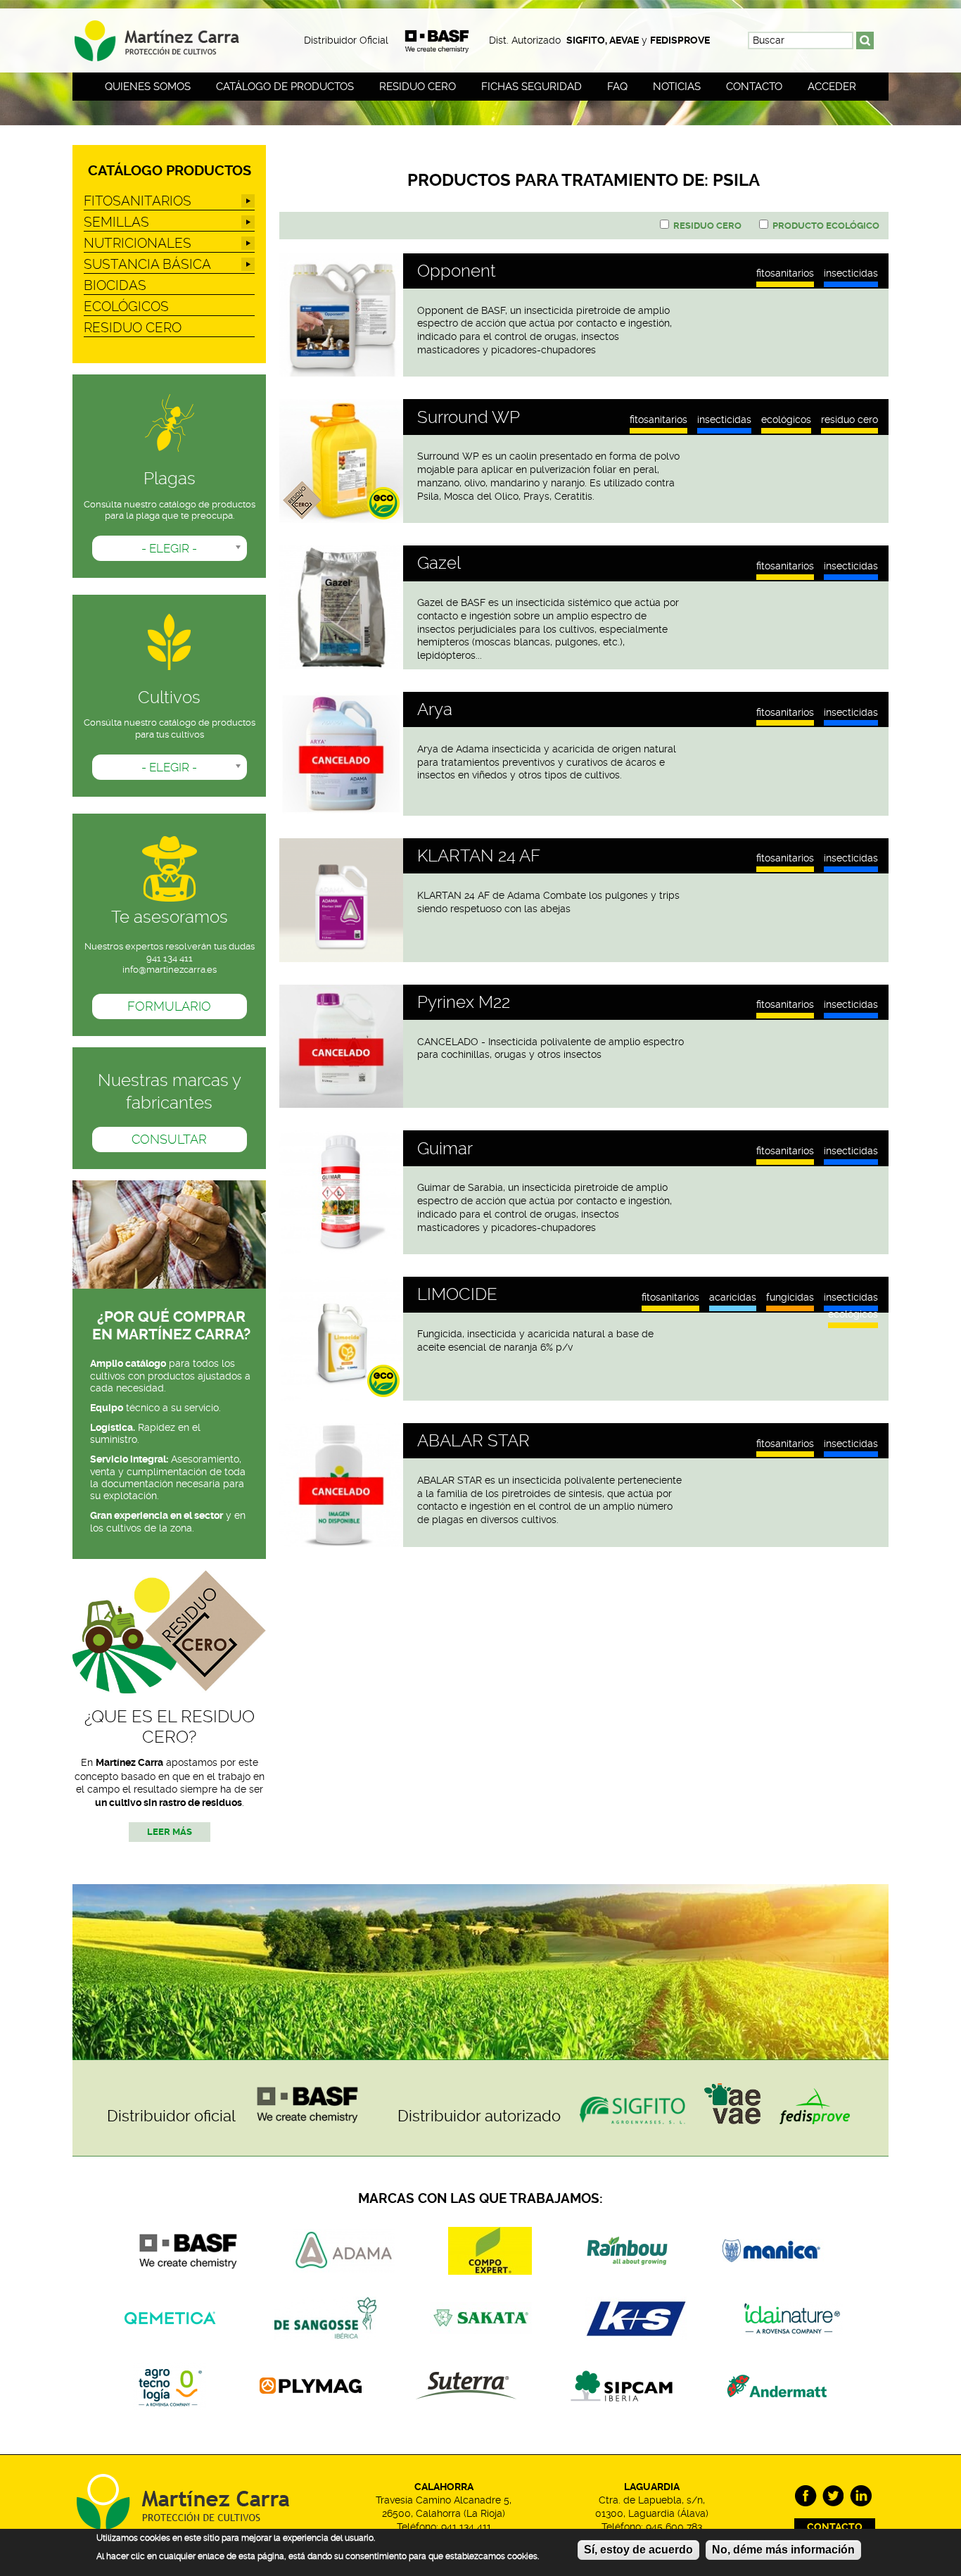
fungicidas (790, 1297)
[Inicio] (169, 36)
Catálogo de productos (285, 87)
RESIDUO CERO (849, 419)
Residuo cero (418, 87)
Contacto (754, 87)
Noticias (677, 87)
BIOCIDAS (115, 285)
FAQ (617, 87)
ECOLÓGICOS (786, 419)
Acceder (832, 87)
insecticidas (851, 274)
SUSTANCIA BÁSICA (147, 264)
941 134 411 (466, 2527)
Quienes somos (148, 87)
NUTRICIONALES (138, 243)
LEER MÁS (170, 1832)
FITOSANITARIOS (785, 274)
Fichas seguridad (532, 87)
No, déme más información (783, 2550)
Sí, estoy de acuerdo (638, 2550)
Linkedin (861, 2496)
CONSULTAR (169, 1139)
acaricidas (733, 1297)
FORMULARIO (169, 1006)
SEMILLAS (116, 222)
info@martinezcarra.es (170, 970)
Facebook (806, 2496)
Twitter (833, 2496)
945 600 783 (674, 2527)
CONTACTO (835, 2527)
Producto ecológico (826, 226)
